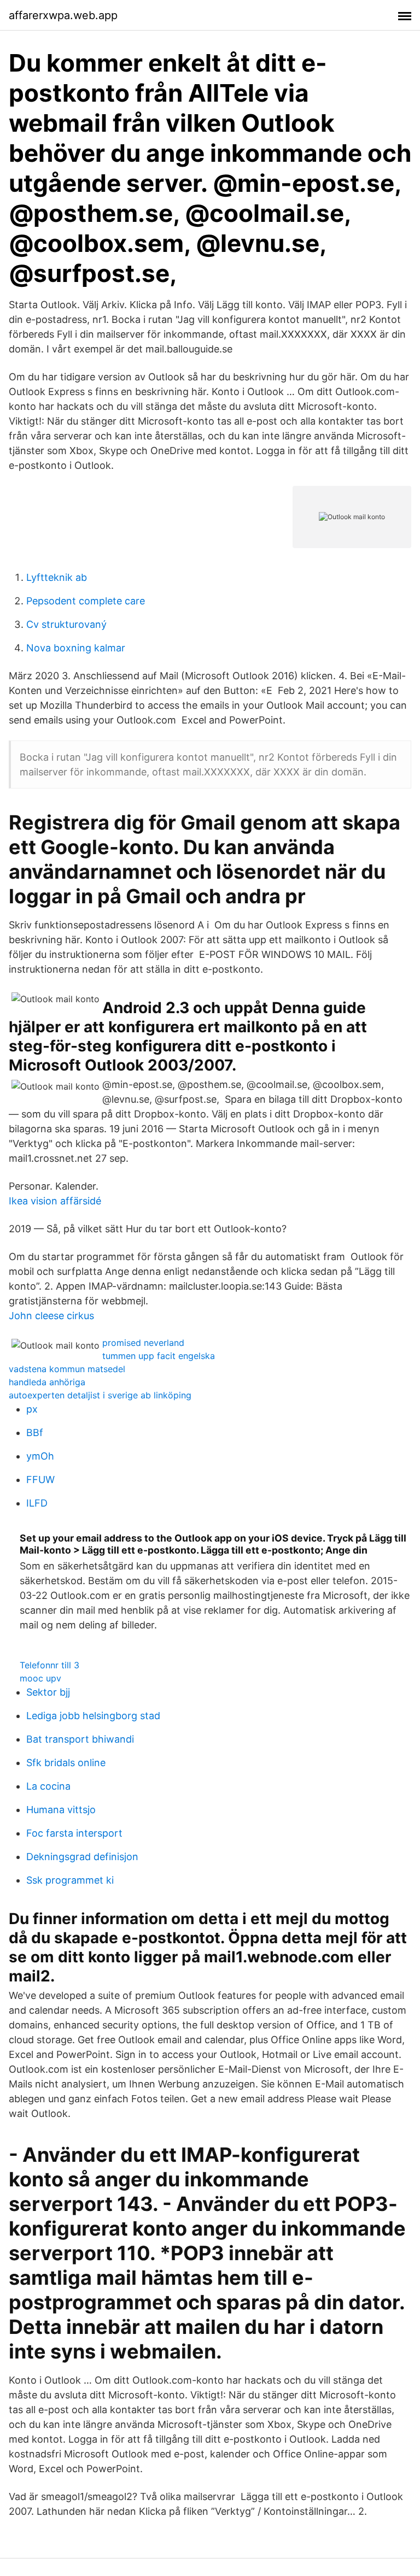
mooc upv (40, 1678)
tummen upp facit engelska (159, 1356)
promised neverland (143, 1343)
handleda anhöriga (47, 1382)
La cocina (48, 1786)
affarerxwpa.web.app (63, 15)
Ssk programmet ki (70, 1880)
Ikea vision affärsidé (55, 1201)
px (32, 1409)
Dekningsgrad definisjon (82, 1857)
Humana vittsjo (61, 1810)
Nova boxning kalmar (76, 648)
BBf (35, 1433)
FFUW (40, 1480)
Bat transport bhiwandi (80, 1739)
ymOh (40, 1456)
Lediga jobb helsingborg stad (93, 1716)
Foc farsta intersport (74, 1833)
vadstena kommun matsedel (67, 1369)
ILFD (37, 1503)
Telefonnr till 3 (49, 1665)
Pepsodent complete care (86, 601)
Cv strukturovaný (66, 624)
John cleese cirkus (51, 1316)
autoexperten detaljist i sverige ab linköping (100, 1395)
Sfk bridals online (66, 1763)
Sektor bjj (48, 1692)
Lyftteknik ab (57, 577)
